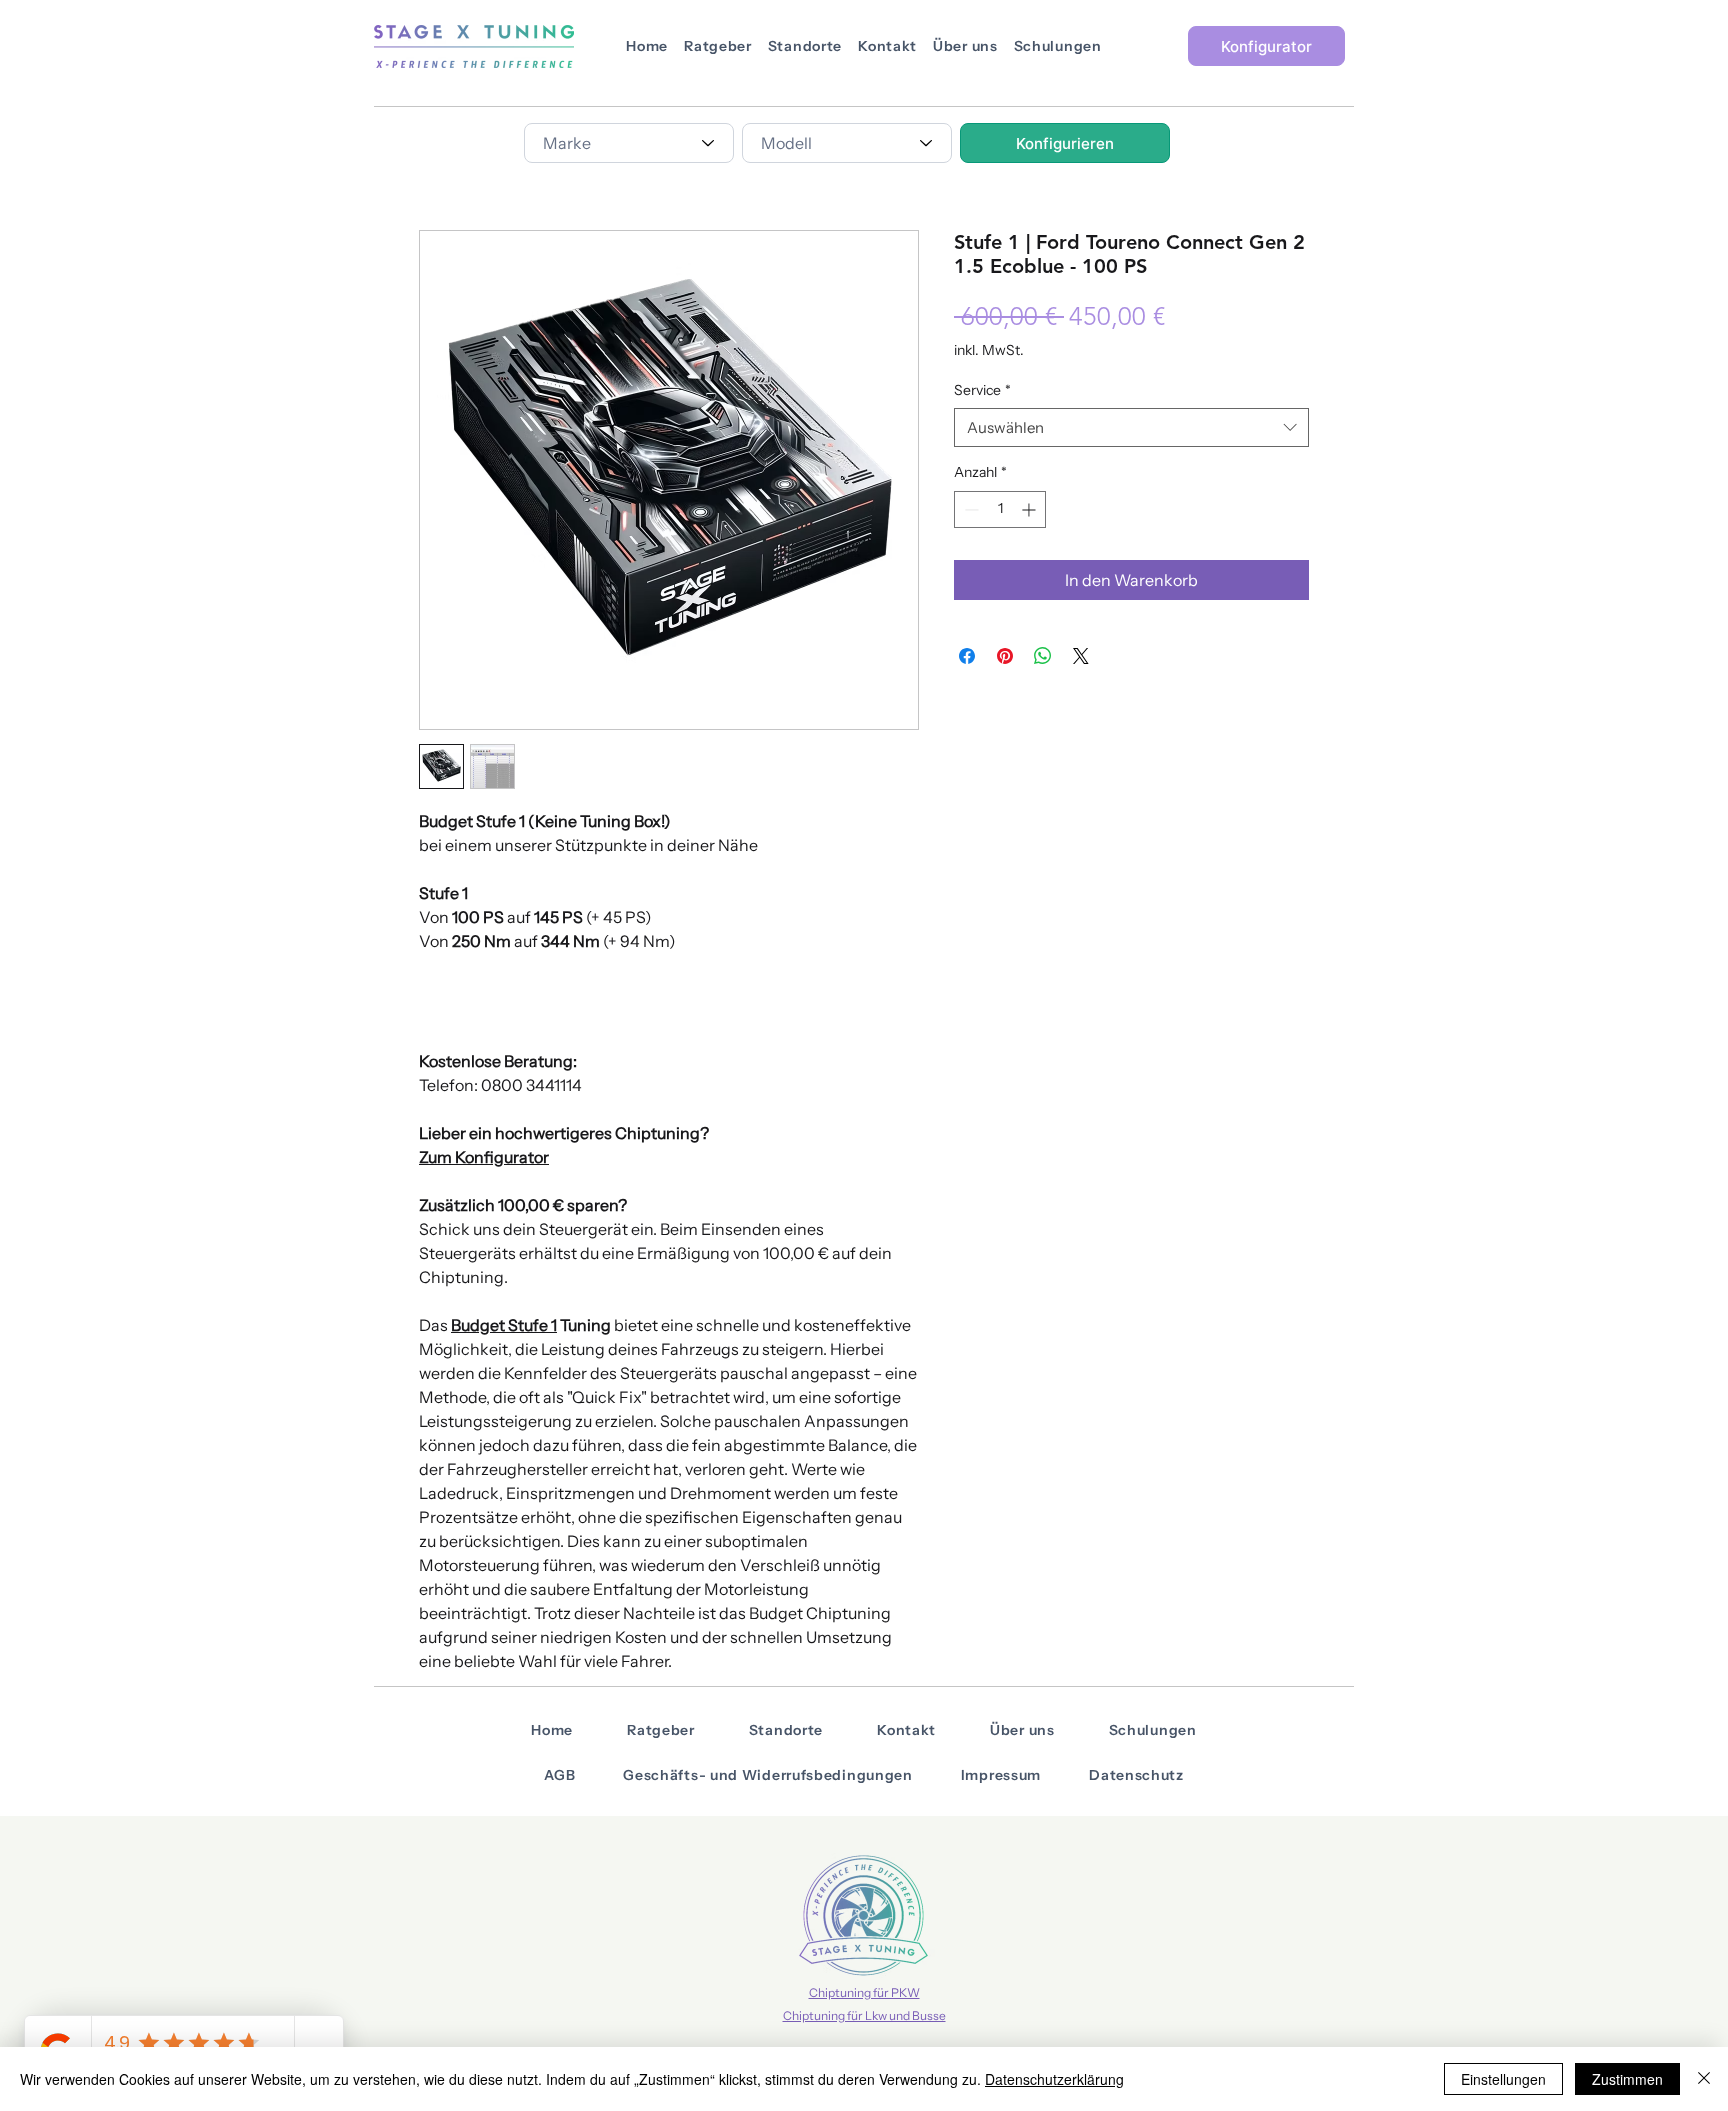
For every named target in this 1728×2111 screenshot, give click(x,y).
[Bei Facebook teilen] (967, 656)
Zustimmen (1627, 2079)
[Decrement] (969, 509)
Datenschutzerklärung (1054, 2079)
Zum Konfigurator (484, 1157)
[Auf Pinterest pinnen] (1005, 656)
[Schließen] (1704, 2079)
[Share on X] (1081, 656)
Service (982, 390)
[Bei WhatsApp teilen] (1043, 656)
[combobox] (629, 143)
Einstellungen (1503, 2079)
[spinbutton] (1000, 509)
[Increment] (1030, 509)
